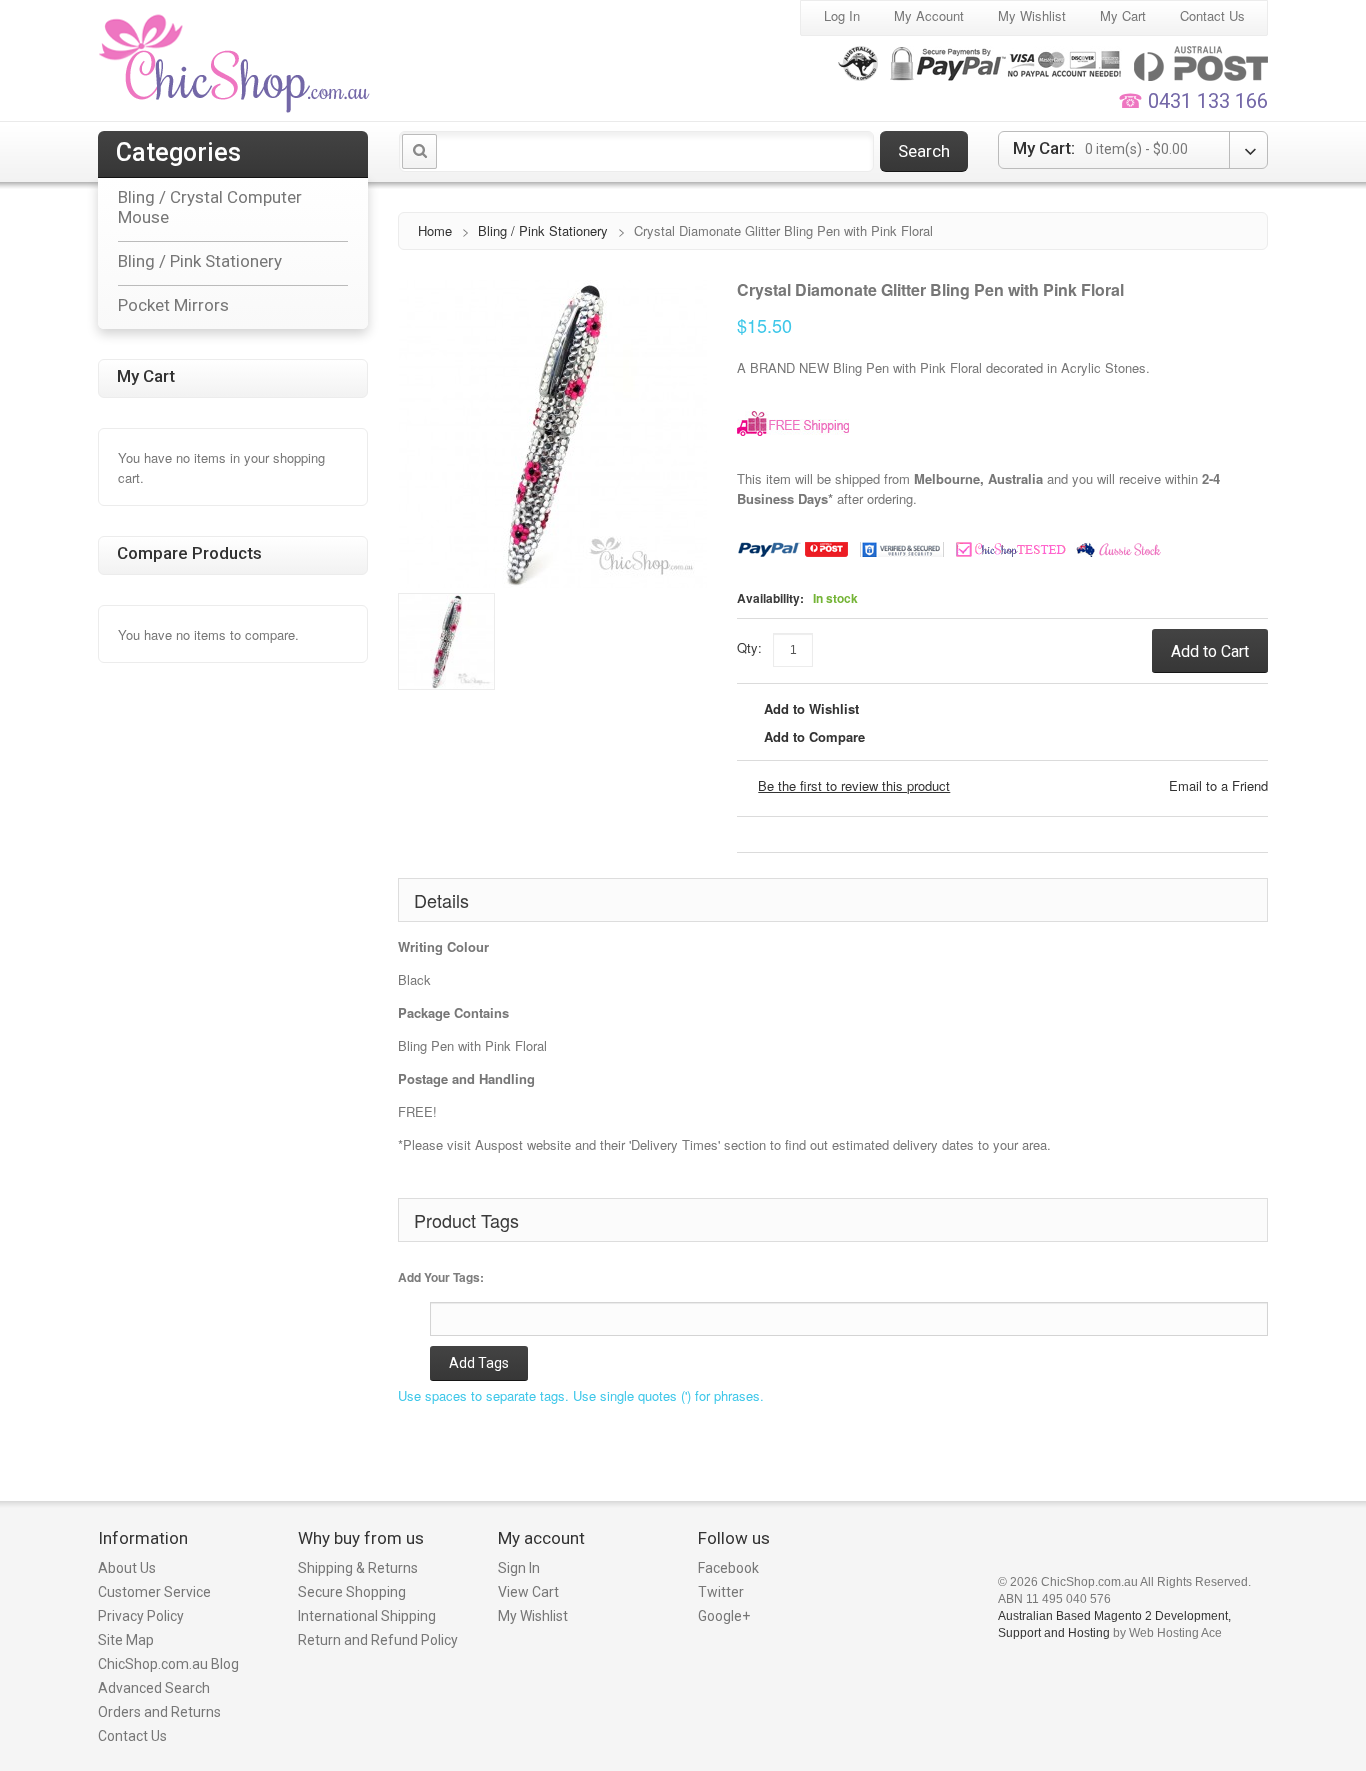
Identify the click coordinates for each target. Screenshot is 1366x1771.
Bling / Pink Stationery (543, 230)
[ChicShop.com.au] (236, 63)
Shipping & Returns (358, 1568)
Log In (842, 15)
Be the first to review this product (854, 785)
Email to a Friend (1218, 785)
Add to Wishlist (811, 708)
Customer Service (154, 1592)
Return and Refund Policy (378, 1640)
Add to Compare (814, 736)
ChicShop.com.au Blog (168, 1664)
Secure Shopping (352, 1592)
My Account (929, 15)
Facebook (728, 1568)
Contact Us (1212, 15)
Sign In (519, 1568)
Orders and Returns (159, 1712)
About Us (127, 1568)
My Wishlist (1032, 15)
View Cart (528, 1592)
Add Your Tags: (441, 1277)
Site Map (126, 1640)
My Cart (1123, 15)
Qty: (749, 647)
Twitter (721, 1592)
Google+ (724, 1616)
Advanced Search (154, 1688)
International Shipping (367, 1616)
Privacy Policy (141, 1616)
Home (435, 230)
